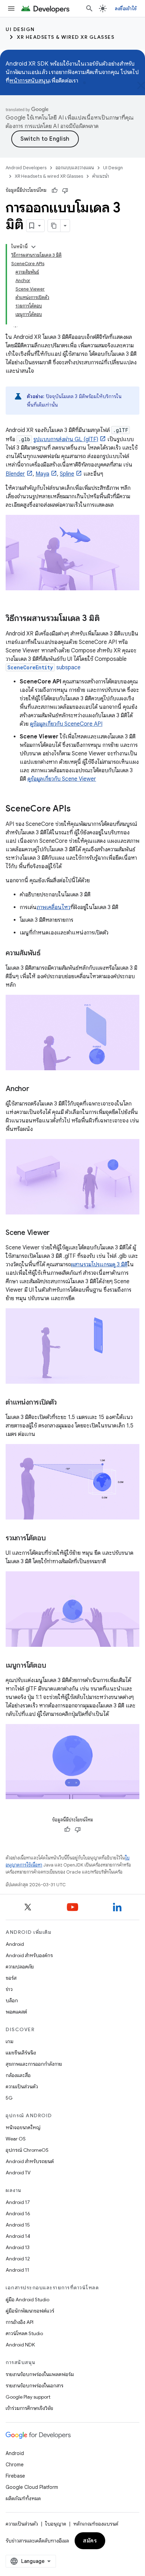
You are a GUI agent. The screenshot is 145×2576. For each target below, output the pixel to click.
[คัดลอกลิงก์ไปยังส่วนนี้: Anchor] (36, 1089)
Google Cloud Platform (32, 2487)
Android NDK (20, 2345)
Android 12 (18, 2259)
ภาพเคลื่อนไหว (53, 907)
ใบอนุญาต (56, 2524)
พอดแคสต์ (16, 2012)
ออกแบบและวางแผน (75, 168)
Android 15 (18, 2225)
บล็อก (12, 2000)
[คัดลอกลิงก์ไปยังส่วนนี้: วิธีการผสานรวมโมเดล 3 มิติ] (107, 619)
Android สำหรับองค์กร (29, 1955)
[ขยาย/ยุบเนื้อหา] (33, 247)
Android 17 (18, 2202)
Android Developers (26, 168)
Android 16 (18, 2213)
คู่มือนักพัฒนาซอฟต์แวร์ (30, 2311)
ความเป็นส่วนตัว (22, 2087)
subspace (44, 668)
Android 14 (18, 2236)
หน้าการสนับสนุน (29, 81)
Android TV (18, 2173)
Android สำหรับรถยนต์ (30, 2161)
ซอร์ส (11, 1978)
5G (9, 2098)
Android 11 (17, 2270)
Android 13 (18, 2247)
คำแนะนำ (101, 176)
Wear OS (16, 2139)
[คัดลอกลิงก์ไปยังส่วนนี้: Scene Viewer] (57, 1233)
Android (15, 1944)
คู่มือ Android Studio (27, 2300)
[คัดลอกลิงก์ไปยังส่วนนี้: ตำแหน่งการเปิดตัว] (64, 1403)
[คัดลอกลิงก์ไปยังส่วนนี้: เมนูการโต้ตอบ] (53, 1665)
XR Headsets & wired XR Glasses (66, 37)
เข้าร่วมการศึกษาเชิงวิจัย (29, 2408)
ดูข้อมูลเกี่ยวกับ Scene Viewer (62, 779)
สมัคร (90, 2541)
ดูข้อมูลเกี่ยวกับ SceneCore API (66, 724)
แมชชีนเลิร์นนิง (21, 2053)
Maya (42, 474)
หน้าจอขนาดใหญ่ (23, 2127)
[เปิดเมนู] (11, 8)
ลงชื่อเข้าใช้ (126, 8)
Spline (67, 474)
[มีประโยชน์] (55, 190)
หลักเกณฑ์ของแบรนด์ (96, 2524)
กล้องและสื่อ (18, 2075)
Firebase (15, 2476)
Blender (15, 474)
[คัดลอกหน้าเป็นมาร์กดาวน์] (54, 226)
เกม (10, 2041)
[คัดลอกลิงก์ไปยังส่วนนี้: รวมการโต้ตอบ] (52, 1539)
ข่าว (9, 1989)
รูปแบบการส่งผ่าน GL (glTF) (66, 439)
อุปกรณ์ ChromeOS (27, 2150)
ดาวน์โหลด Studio (24, 2333)
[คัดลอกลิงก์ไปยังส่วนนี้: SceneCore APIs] (78, 809)
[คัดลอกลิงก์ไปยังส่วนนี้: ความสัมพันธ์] (48, 954)
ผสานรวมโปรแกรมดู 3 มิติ (99, 1265)
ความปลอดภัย (20, 1967)
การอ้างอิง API (20, 2322)
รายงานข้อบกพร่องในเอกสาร (34, 2386)
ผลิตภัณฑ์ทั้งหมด (23, 2498)
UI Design (20, 29)
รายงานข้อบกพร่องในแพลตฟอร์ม (40, 2374)
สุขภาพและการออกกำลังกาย (34, 2064)
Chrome (15, 2465)
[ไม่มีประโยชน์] (65, 190)
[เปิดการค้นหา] (89, 8)
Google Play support (28, 2397)
